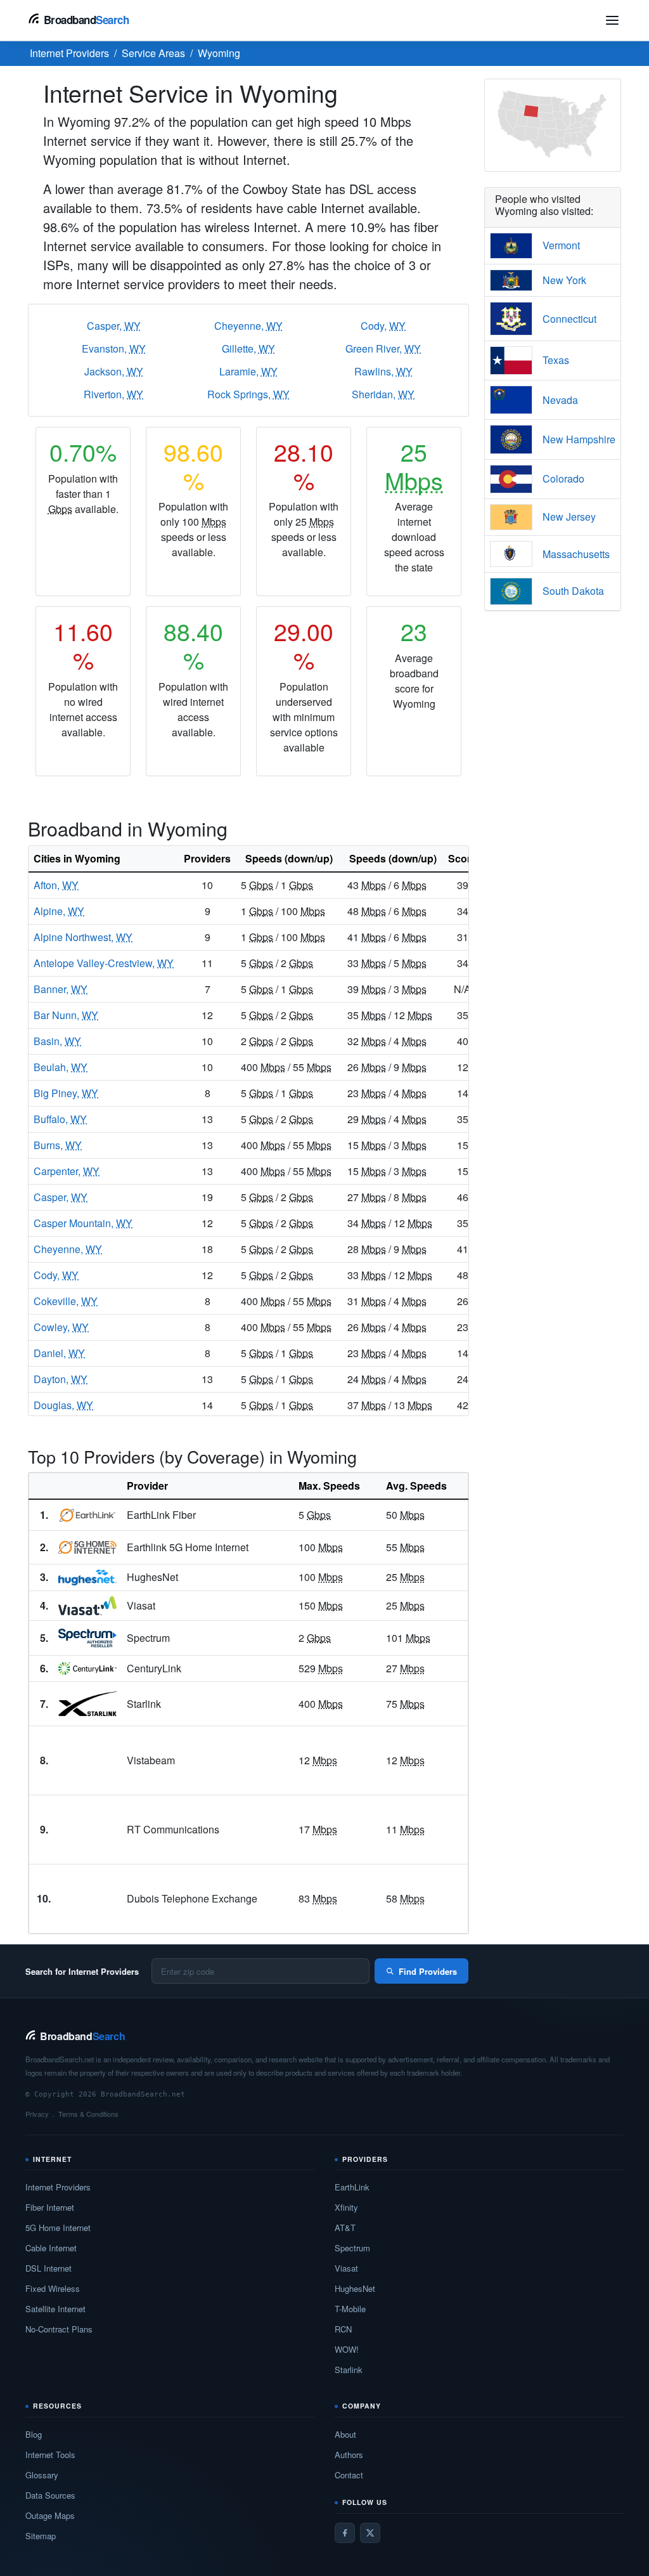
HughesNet (355, 2288)
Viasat (346, 2268)
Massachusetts (576, 554)
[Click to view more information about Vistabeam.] (87, 1760)
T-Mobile (350, 2309)
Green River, (383, 348)
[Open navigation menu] (612, 20)
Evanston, (114, 348)
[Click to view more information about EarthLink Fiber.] (87, 1515)
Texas (556, 360)
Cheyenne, (248, 326)
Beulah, (61, 1067)
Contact (349, 2475)
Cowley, (61, 1327)
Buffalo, (60, 1119)
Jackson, (114, 371)
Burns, (58, 1145)
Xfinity (346, 2207)
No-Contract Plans (59, 2329)
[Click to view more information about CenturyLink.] (87, 1669)
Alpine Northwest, (83, 937)
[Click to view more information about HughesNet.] (87, 1578)
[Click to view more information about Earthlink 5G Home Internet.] (87, 1547)
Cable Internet (51, 2248)
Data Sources (50, 2495)
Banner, (61, 989)
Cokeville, (66, 1301)
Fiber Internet (50, 2207)
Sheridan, (383, 394)
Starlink (349, 2370)
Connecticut (569, 319)
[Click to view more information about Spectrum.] (87, 1638)
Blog (34, 2434)
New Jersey (569, 517)
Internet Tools (50, 2455)
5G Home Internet (58, 2228)
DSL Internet (48, 2268)
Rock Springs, (248, 394)
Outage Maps (50, 2515)
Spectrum (352, 2248)
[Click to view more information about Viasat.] (87, 1606)
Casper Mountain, (83, 1223)
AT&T (345, 2228)
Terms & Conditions (88, 2114)
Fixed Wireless (53, 2288)
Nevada (560, 400)
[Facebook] (345, 2533)
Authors (349, 2455)
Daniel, (59, 1353)
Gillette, (248, 348)
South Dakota (573, 591)
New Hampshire (579, 439)
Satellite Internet (55, 2309)
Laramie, (248, 371)
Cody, (383, 326)
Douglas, (63, 1405)
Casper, (114, 326)
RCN (343, 2329)
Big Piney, (66, 1093)
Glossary (42, 2475)
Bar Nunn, (66, 1015)
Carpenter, (67, 1171)
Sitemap (41, 2536)
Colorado (563, 478)
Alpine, (59, 911)
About (345, 2434)
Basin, (57, 1041)
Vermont (561, 245)
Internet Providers (58, 2187)
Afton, (56, 885)
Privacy (37, 2114)
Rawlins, (383, 371)
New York (564, 280)
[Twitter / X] (370, 2533)
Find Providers (428, 1971)
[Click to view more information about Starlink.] (87, 1704)
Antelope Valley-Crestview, (104, 963)
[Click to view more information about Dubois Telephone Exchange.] (87, 1899)
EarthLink (352, 2187)
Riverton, (113, 394)
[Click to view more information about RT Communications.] (87, 1830)
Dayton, (61, 1379)
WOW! (347, 2349)
